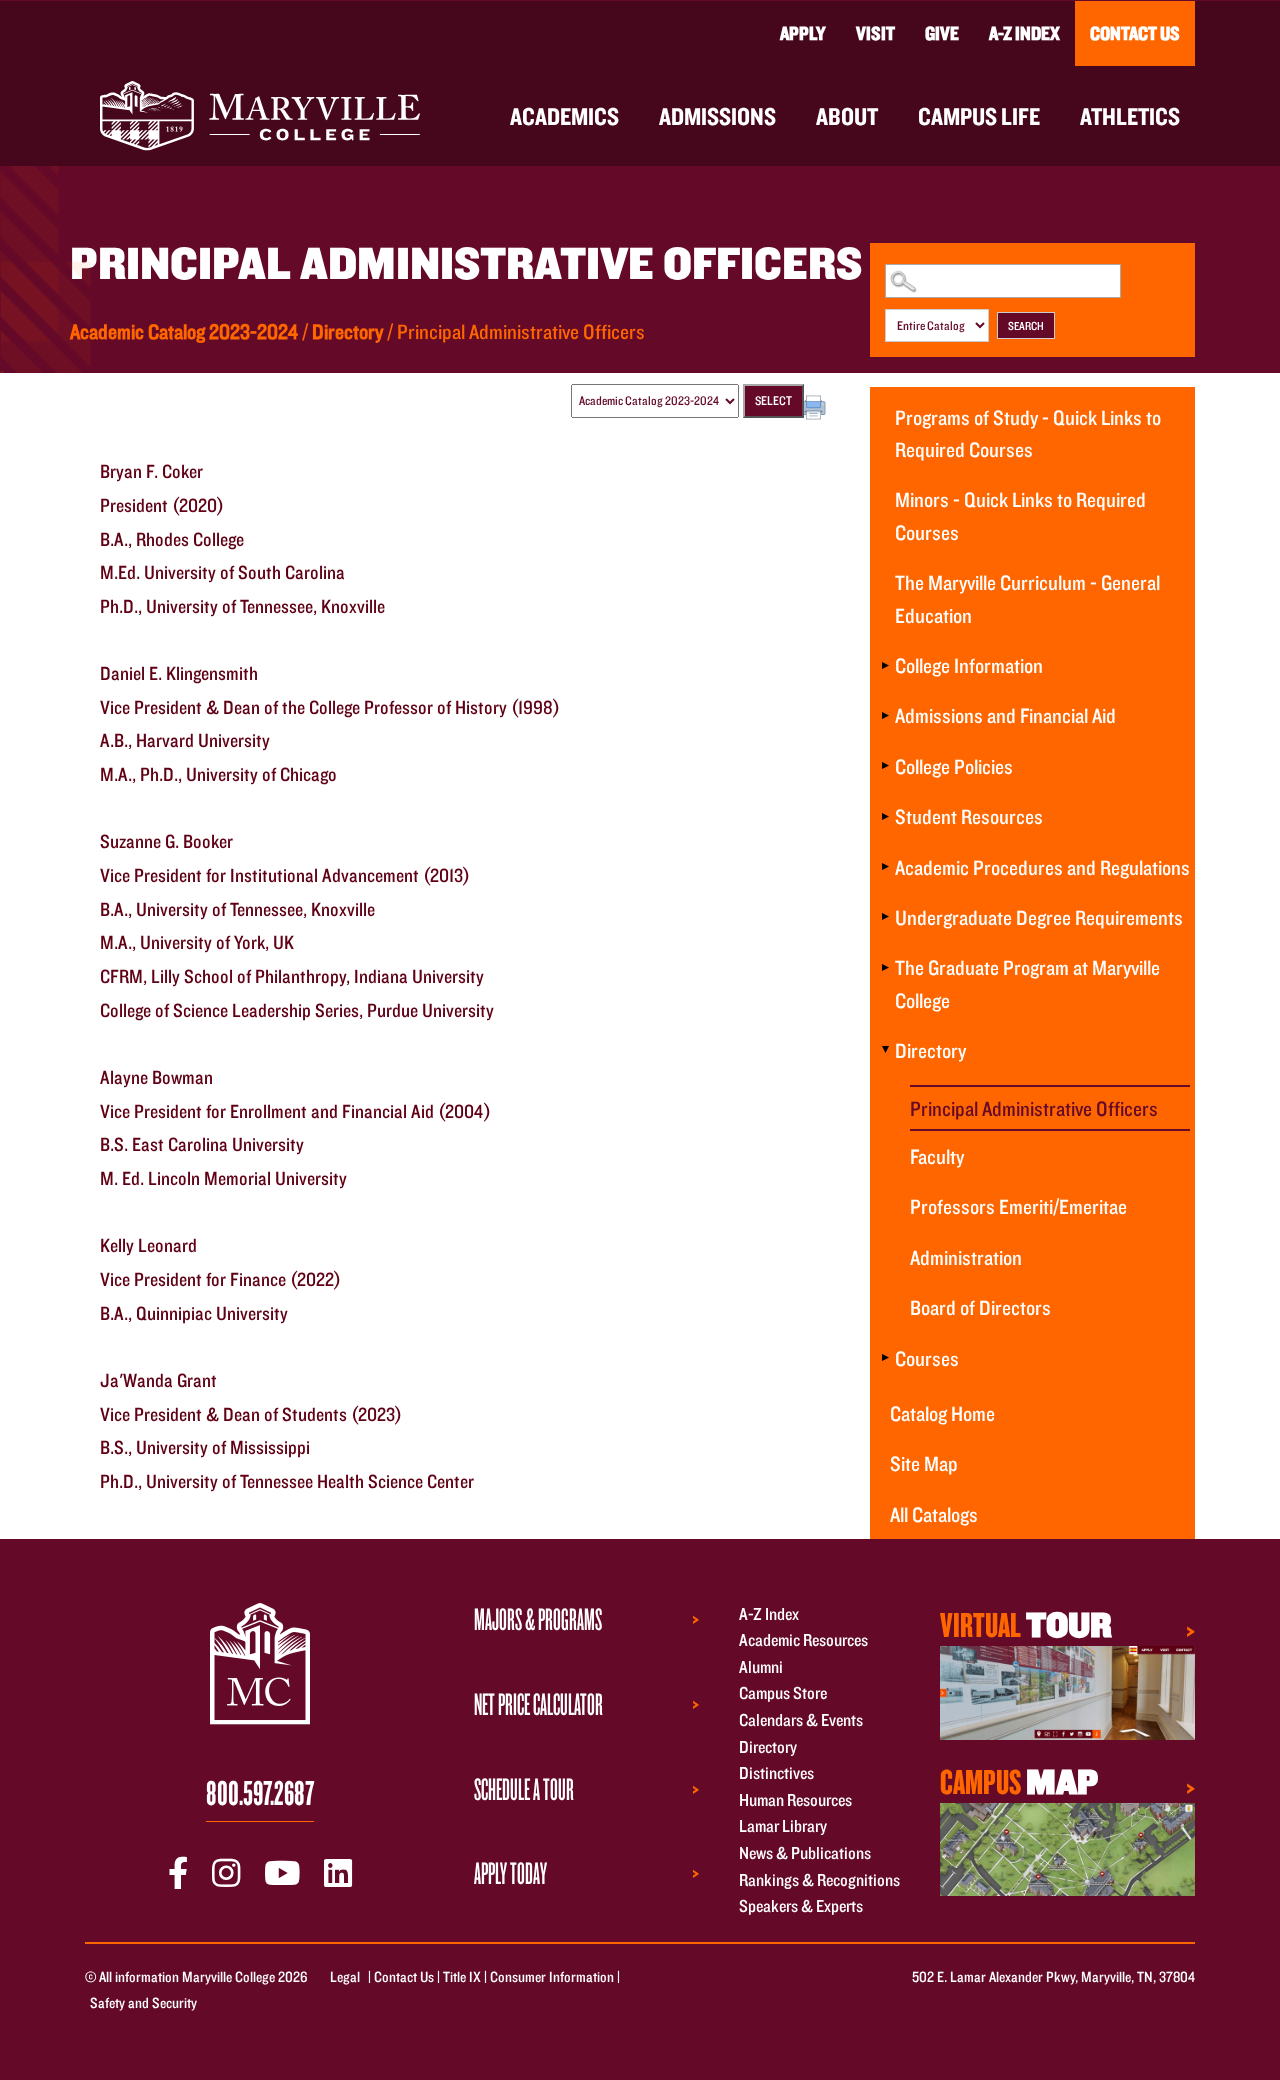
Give (942, 33)
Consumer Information (552, 1976)
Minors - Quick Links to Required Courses (1020, 515)
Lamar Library (783, 1826)
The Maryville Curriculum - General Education (1027, 598)
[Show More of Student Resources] (885, 816)
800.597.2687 (260, 1792)
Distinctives (776, 1773)
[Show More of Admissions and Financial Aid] (885, 715)
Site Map (924, 1463)
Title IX (462, 1976)
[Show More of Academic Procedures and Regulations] (885, 867)
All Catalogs (934, 1514)
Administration (966, 1257)
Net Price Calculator (538, 1704)
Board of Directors (980, 1307)
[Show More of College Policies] (885, 766)
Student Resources (969, 816)
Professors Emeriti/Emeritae (1018, 1206)
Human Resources (795, 1799)
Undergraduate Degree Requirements (1039, 917)
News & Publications (805, 1852)
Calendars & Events (801, 1719)
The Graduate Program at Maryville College (1027, 983)
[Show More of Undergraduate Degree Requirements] (885, 917)
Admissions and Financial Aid (1005, 715)
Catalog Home (942, 1413)
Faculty (937, 1156)
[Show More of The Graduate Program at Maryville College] (885, 967)
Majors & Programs (538, 1619)
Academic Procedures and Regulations (1042, 867)
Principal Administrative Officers (1034, 1108)
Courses (927, 1358)
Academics (564, 116)
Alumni (761, 1666)
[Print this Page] (816, 410)
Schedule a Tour (524, 1789)
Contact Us (1135, 33)
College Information (969, 665)
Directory (347, 331)
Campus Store (783, 1693)
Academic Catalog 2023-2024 (184, 331)
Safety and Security (143, 2002)
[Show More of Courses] (885, 1358)
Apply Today (510, 1873)
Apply (803, 33)
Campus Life (979, 116)
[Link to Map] (1067, 1690)
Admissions (717, 116)
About (847, 116)
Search (1026, 325)
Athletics (1130, 116)
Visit (875, 33)
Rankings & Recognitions (819, 1879)
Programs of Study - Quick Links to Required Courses (1028, 433)
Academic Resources (803, 1640)
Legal (345, 1976)
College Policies (954, 766)
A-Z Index (1024, 33)
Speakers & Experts (801, 1906)
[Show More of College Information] (885, 665)
